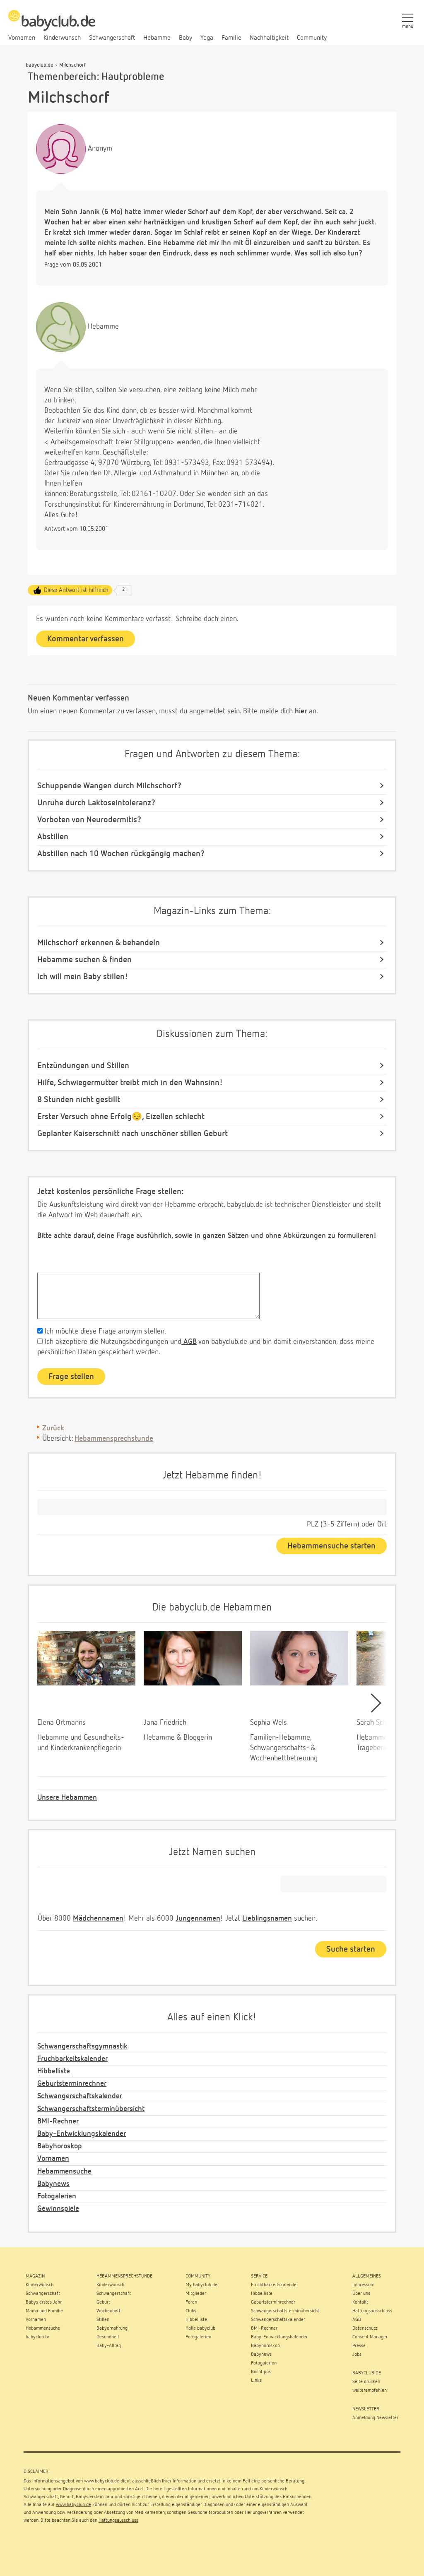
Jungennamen (198, 1919)
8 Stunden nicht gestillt (79, 1100)
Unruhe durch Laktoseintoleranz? (96, 803)
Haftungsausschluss (118, 2521)
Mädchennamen (98, 1919)
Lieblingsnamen (267, 1919)
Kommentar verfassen (86, 639)
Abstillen (53, 837)
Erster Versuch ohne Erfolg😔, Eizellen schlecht (121, 1117)
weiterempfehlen (370, 2391)
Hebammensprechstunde (114, 1439)
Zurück (53, 1428)
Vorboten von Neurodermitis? (89, 820)
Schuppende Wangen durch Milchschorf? (109, 786)
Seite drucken (366, 2382)
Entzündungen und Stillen (83, 1066)
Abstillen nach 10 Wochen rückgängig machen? (121, 854)
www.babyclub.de (102, 2481)
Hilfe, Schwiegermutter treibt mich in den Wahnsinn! (130, 1083)
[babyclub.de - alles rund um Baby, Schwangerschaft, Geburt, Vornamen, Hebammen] (52, 25)
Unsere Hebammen (67, 1798)
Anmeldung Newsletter (375, 2418)
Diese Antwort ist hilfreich (76, 590)
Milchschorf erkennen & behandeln (99, 943)
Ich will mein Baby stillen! (83, 977)
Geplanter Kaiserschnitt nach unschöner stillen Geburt (132, 1134)
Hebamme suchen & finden (84, 960)
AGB (189, 1342)
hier (301, 711)
